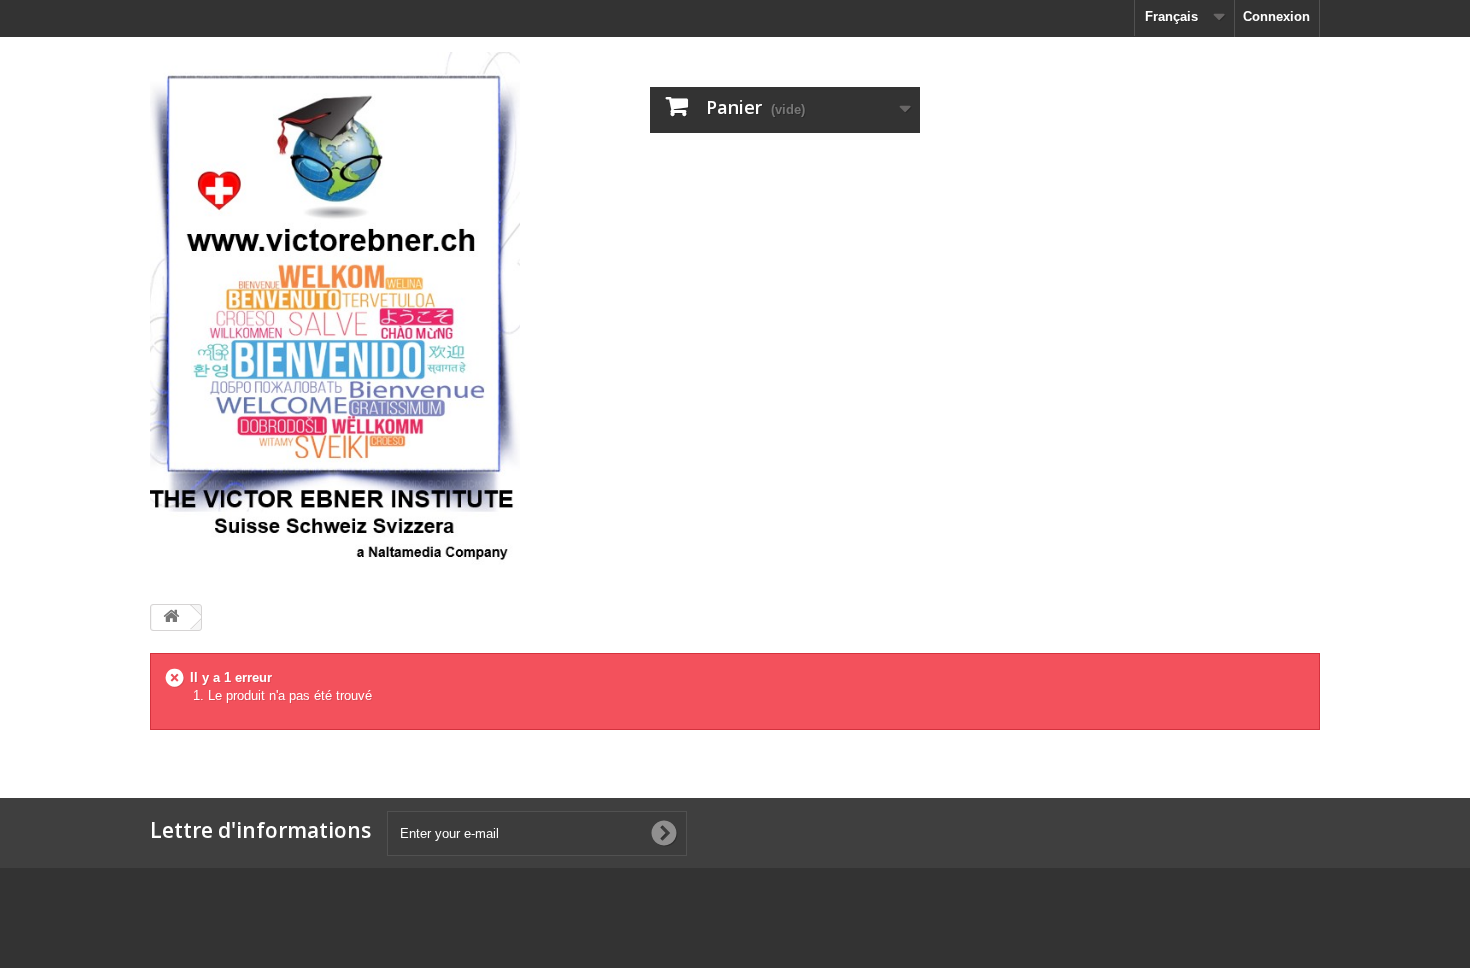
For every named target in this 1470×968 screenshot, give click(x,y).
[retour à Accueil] (171, 617)
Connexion (1276, 16)
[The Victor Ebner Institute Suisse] (335, 313)
